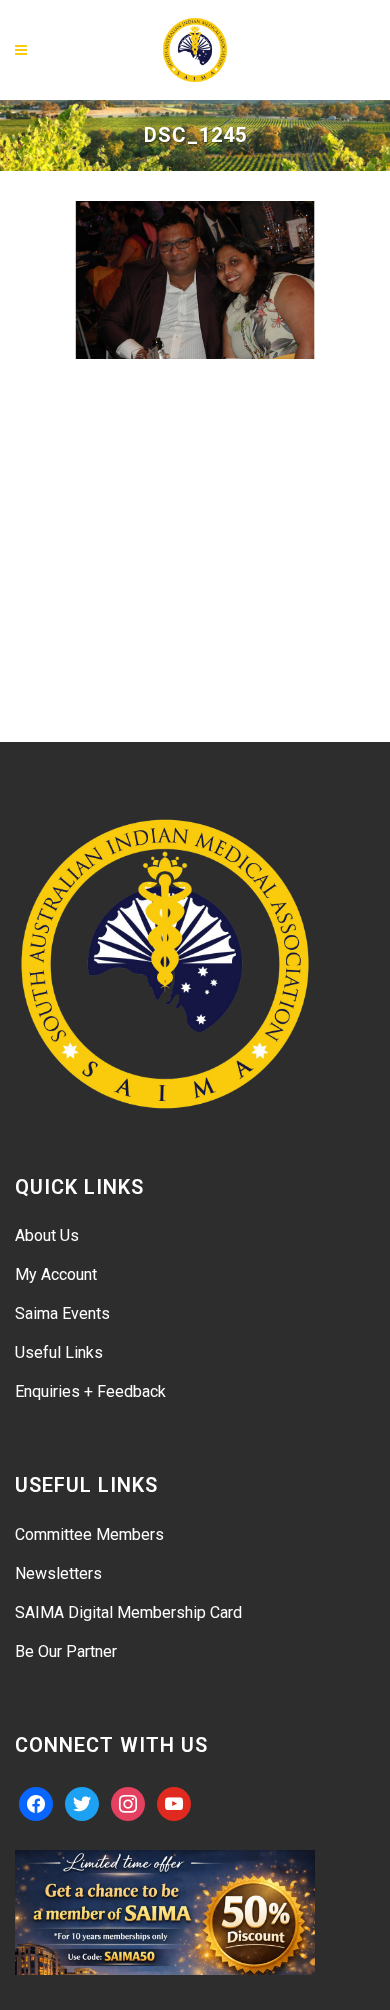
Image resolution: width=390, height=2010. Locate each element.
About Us (47, 1235)
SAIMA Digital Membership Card (128, 1612)
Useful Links (59, 1352)
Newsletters (58, 1573)
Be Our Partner (66, 1651)
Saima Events (62, 1313)
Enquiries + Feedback (90, 1391)
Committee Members (89, 1534)
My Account (56, 1274)
